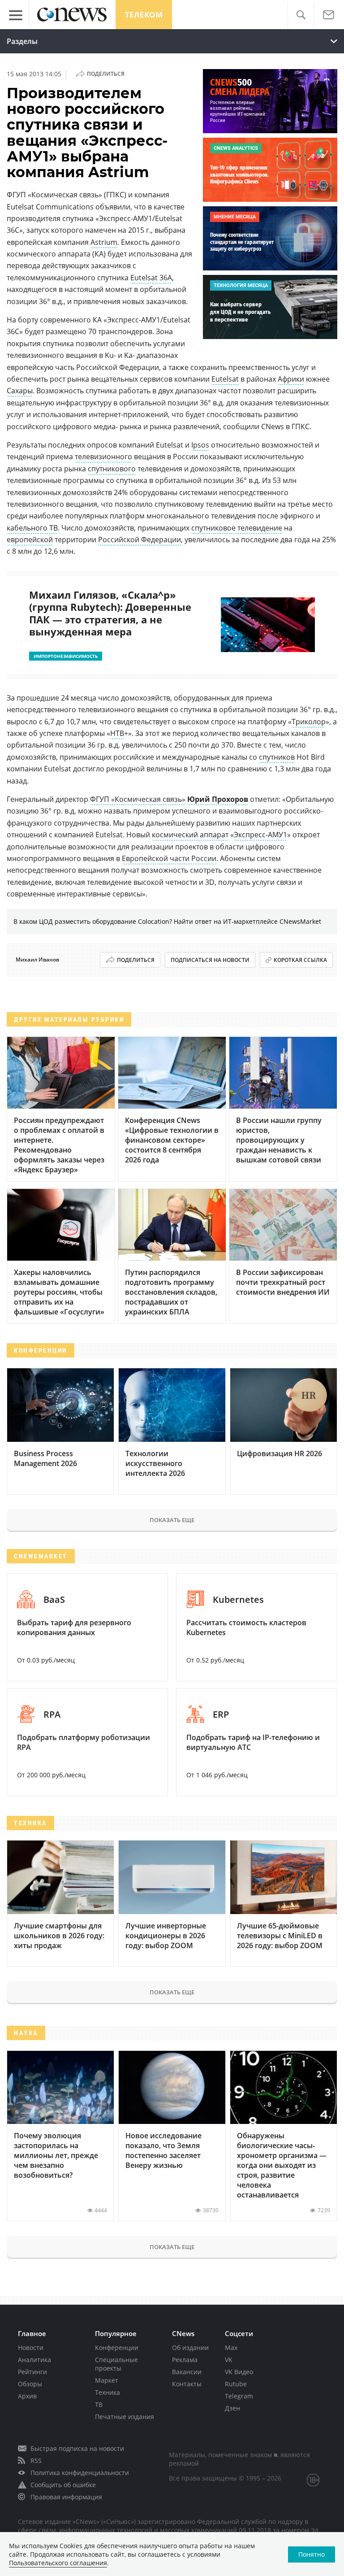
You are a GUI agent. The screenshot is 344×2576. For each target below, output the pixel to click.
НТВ (117, 733)
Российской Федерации (140, 540)
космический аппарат (190, 835)
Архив (27, 2396)
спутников (277, 757)
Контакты (187, 2384)
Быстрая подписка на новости (77, 2448)
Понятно (312, 2554)
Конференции (117, 2348)
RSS (36, 2461)
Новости (31, 2348)
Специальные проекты (116, 2364)
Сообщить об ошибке (63, 2485)
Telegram (239, 2396)
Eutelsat (225, 379)
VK (229, 2360)
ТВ (99, 2404)
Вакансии (187, 2372)
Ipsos (200, 445)
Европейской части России (169, 858)
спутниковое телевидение (237, 528)
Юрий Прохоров (218, 799)
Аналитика (34, 2360)
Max (231, 2348)
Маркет (107, 2380)
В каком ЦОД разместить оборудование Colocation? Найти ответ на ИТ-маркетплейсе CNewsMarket (167, 921)
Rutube (236, 2384)
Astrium (104, 242)
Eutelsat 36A (151, 278)
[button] (301, 15)
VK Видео (239, 2372)
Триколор (309, 722)
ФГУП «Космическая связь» (138, 799)
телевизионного (103, 457)
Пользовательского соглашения (58, 2563)
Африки (291, 379)
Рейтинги (32, 2372)
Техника (107, 2392)
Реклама (185, 2360)
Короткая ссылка (300, 960)
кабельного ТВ (32, 528)
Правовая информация (66, 2497)
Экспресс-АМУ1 (260, 835)
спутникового (112, 469)
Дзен (232, 2408)
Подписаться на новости (210, 960)
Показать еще (172, 1520)
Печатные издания (125, 2417)
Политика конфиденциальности (80, 2473)
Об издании (190, 2348)
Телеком (144, 15)
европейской (30, 540)
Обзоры (30, 2384)
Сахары (20, 391)
